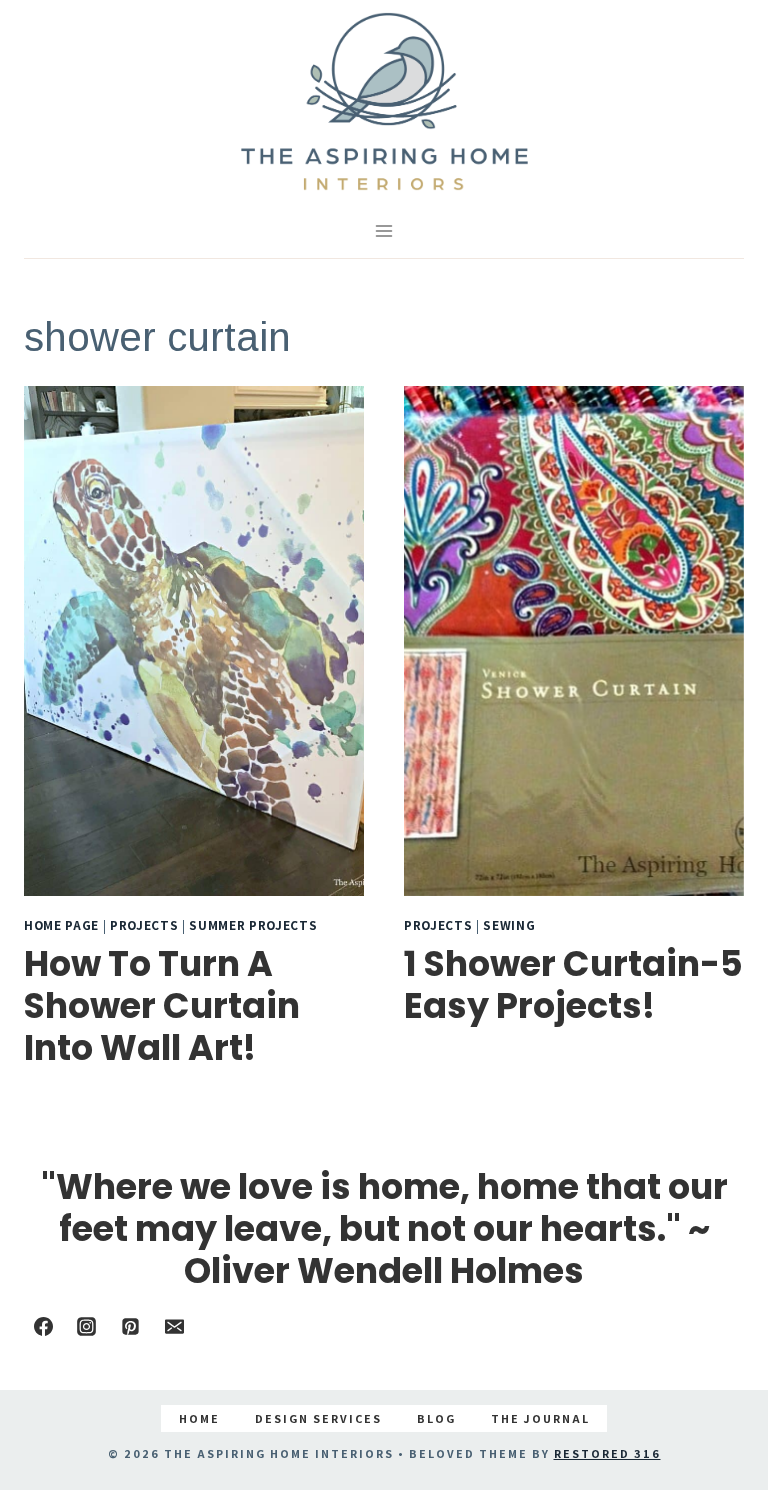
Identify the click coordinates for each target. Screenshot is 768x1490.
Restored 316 (607, 1453)
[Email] (174, 1326)
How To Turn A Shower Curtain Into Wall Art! (162, 1005)
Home (199, 1418)
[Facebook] (43, 1326)
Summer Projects (253, 925)
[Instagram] (87, 1326)
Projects (144, 925)
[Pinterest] (130, 1326)
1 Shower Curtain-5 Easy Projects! (573, 984)
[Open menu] (384, 230)
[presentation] (194, 641)
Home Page (61, 925)
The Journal (540, 1418)
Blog (436, 1418)
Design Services (318, 1418)
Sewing (509, 925)
